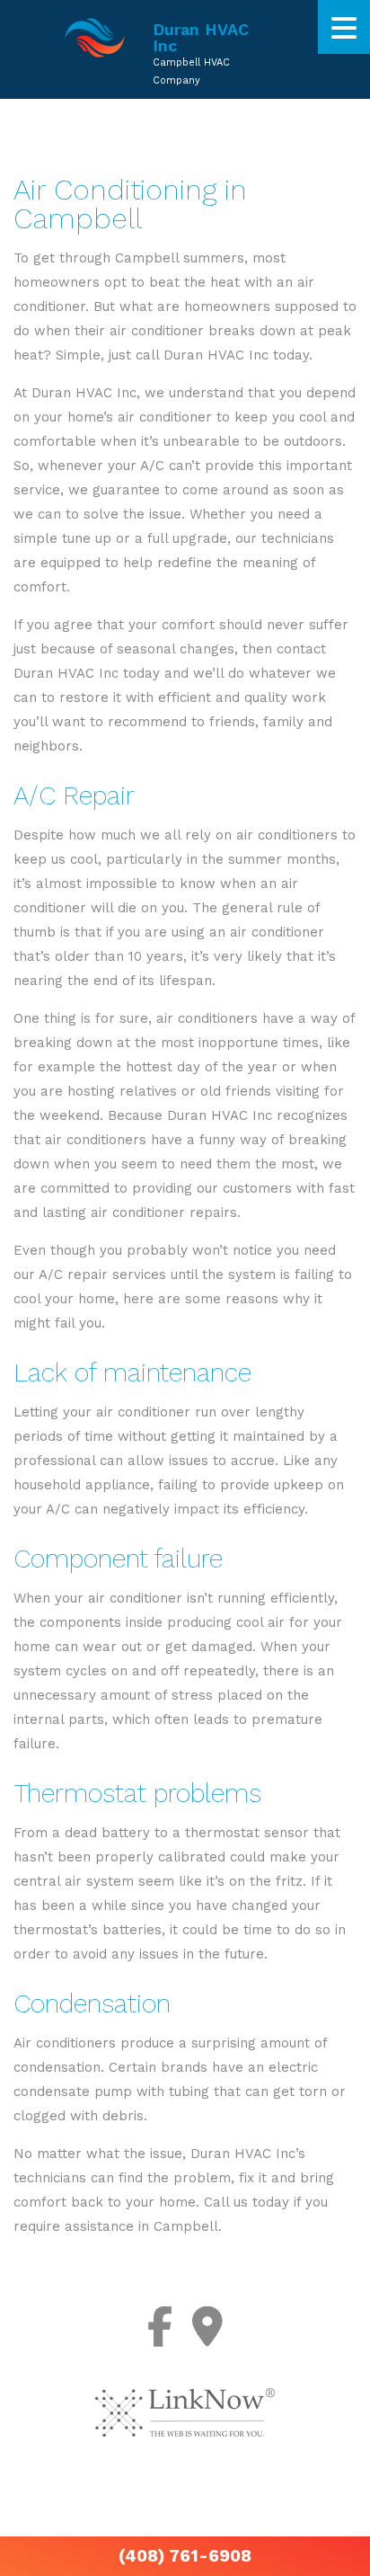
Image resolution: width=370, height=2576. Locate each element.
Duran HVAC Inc (201, 37)
